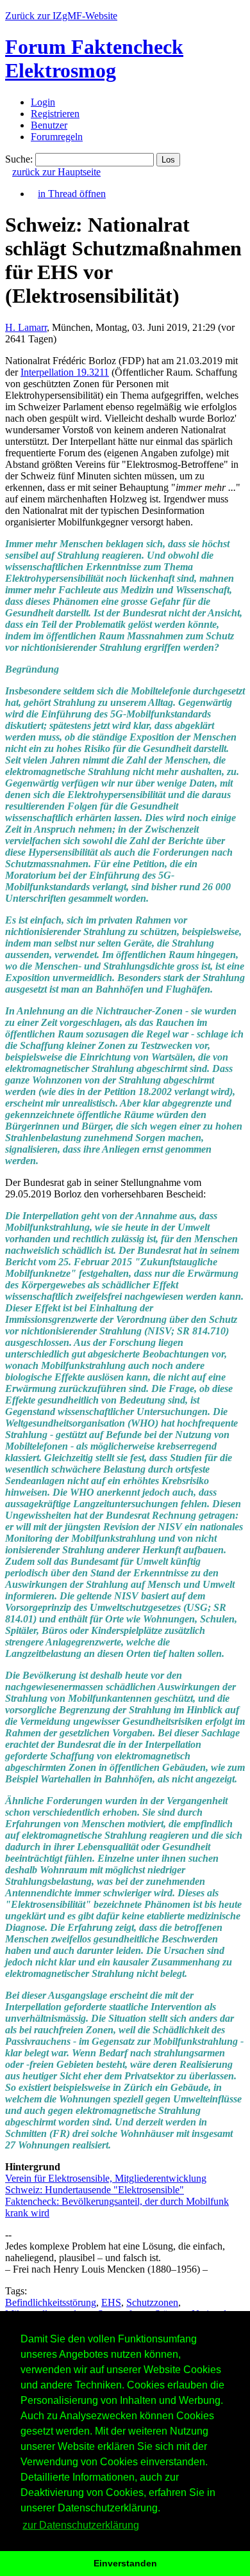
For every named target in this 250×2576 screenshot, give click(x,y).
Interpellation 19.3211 (65, 372)
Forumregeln (57, 137)
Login (43, 102)
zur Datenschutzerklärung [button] (81, 2525)
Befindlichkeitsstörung (51, 2302)
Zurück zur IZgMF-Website (61, 16)
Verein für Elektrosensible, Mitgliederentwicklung (106, 2178)
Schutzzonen (152, 2302)
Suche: (19, 159)
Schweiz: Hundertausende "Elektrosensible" (95, 2190)
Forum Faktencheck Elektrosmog (94, 59)
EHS (111, 2302)
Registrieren (55, 114)
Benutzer (49, 125)
